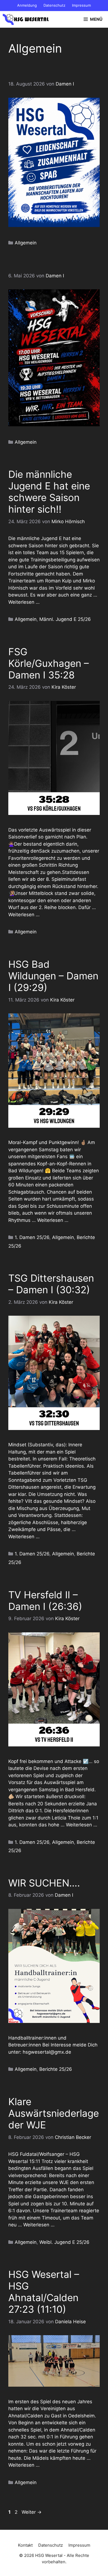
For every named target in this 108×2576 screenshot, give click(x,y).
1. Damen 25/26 (32, 1237)
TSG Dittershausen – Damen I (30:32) (51, 1284)
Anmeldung (27, 5)
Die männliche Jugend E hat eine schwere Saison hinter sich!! (49, 492)
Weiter (32, 2512)
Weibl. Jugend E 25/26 (64, 2242)
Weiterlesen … (24, 602)
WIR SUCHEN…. (44, 1883)
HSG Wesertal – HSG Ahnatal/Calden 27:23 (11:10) (44, 2292)
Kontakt (25, 2545)
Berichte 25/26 (56, 2069)
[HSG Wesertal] (26, 19)
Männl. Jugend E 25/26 (65, 619)
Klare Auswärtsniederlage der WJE (54, 2113)
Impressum (81, 5)
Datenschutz (54, 5)
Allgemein (26, 243)
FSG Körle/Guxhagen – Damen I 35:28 (49, 663)
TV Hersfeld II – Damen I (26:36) (45, 1601)
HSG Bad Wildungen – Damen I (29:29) (53, 976)
